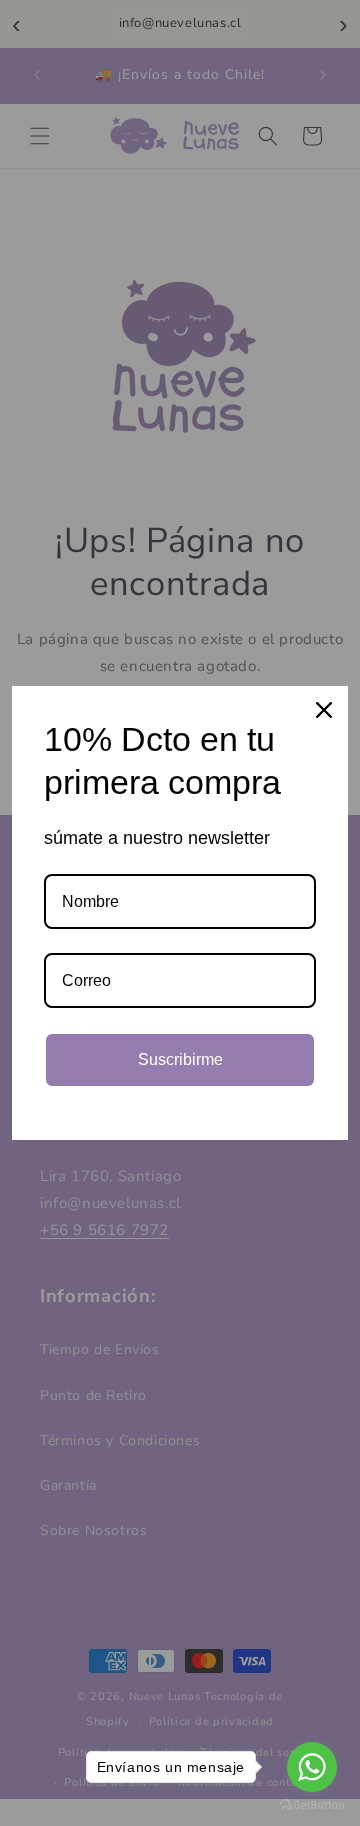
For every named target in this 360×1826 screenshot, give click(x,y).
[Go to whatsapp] (312, 1767)
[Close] (324, 710)
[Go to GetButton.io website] (312, 1805)
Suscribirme (180, 1059)
